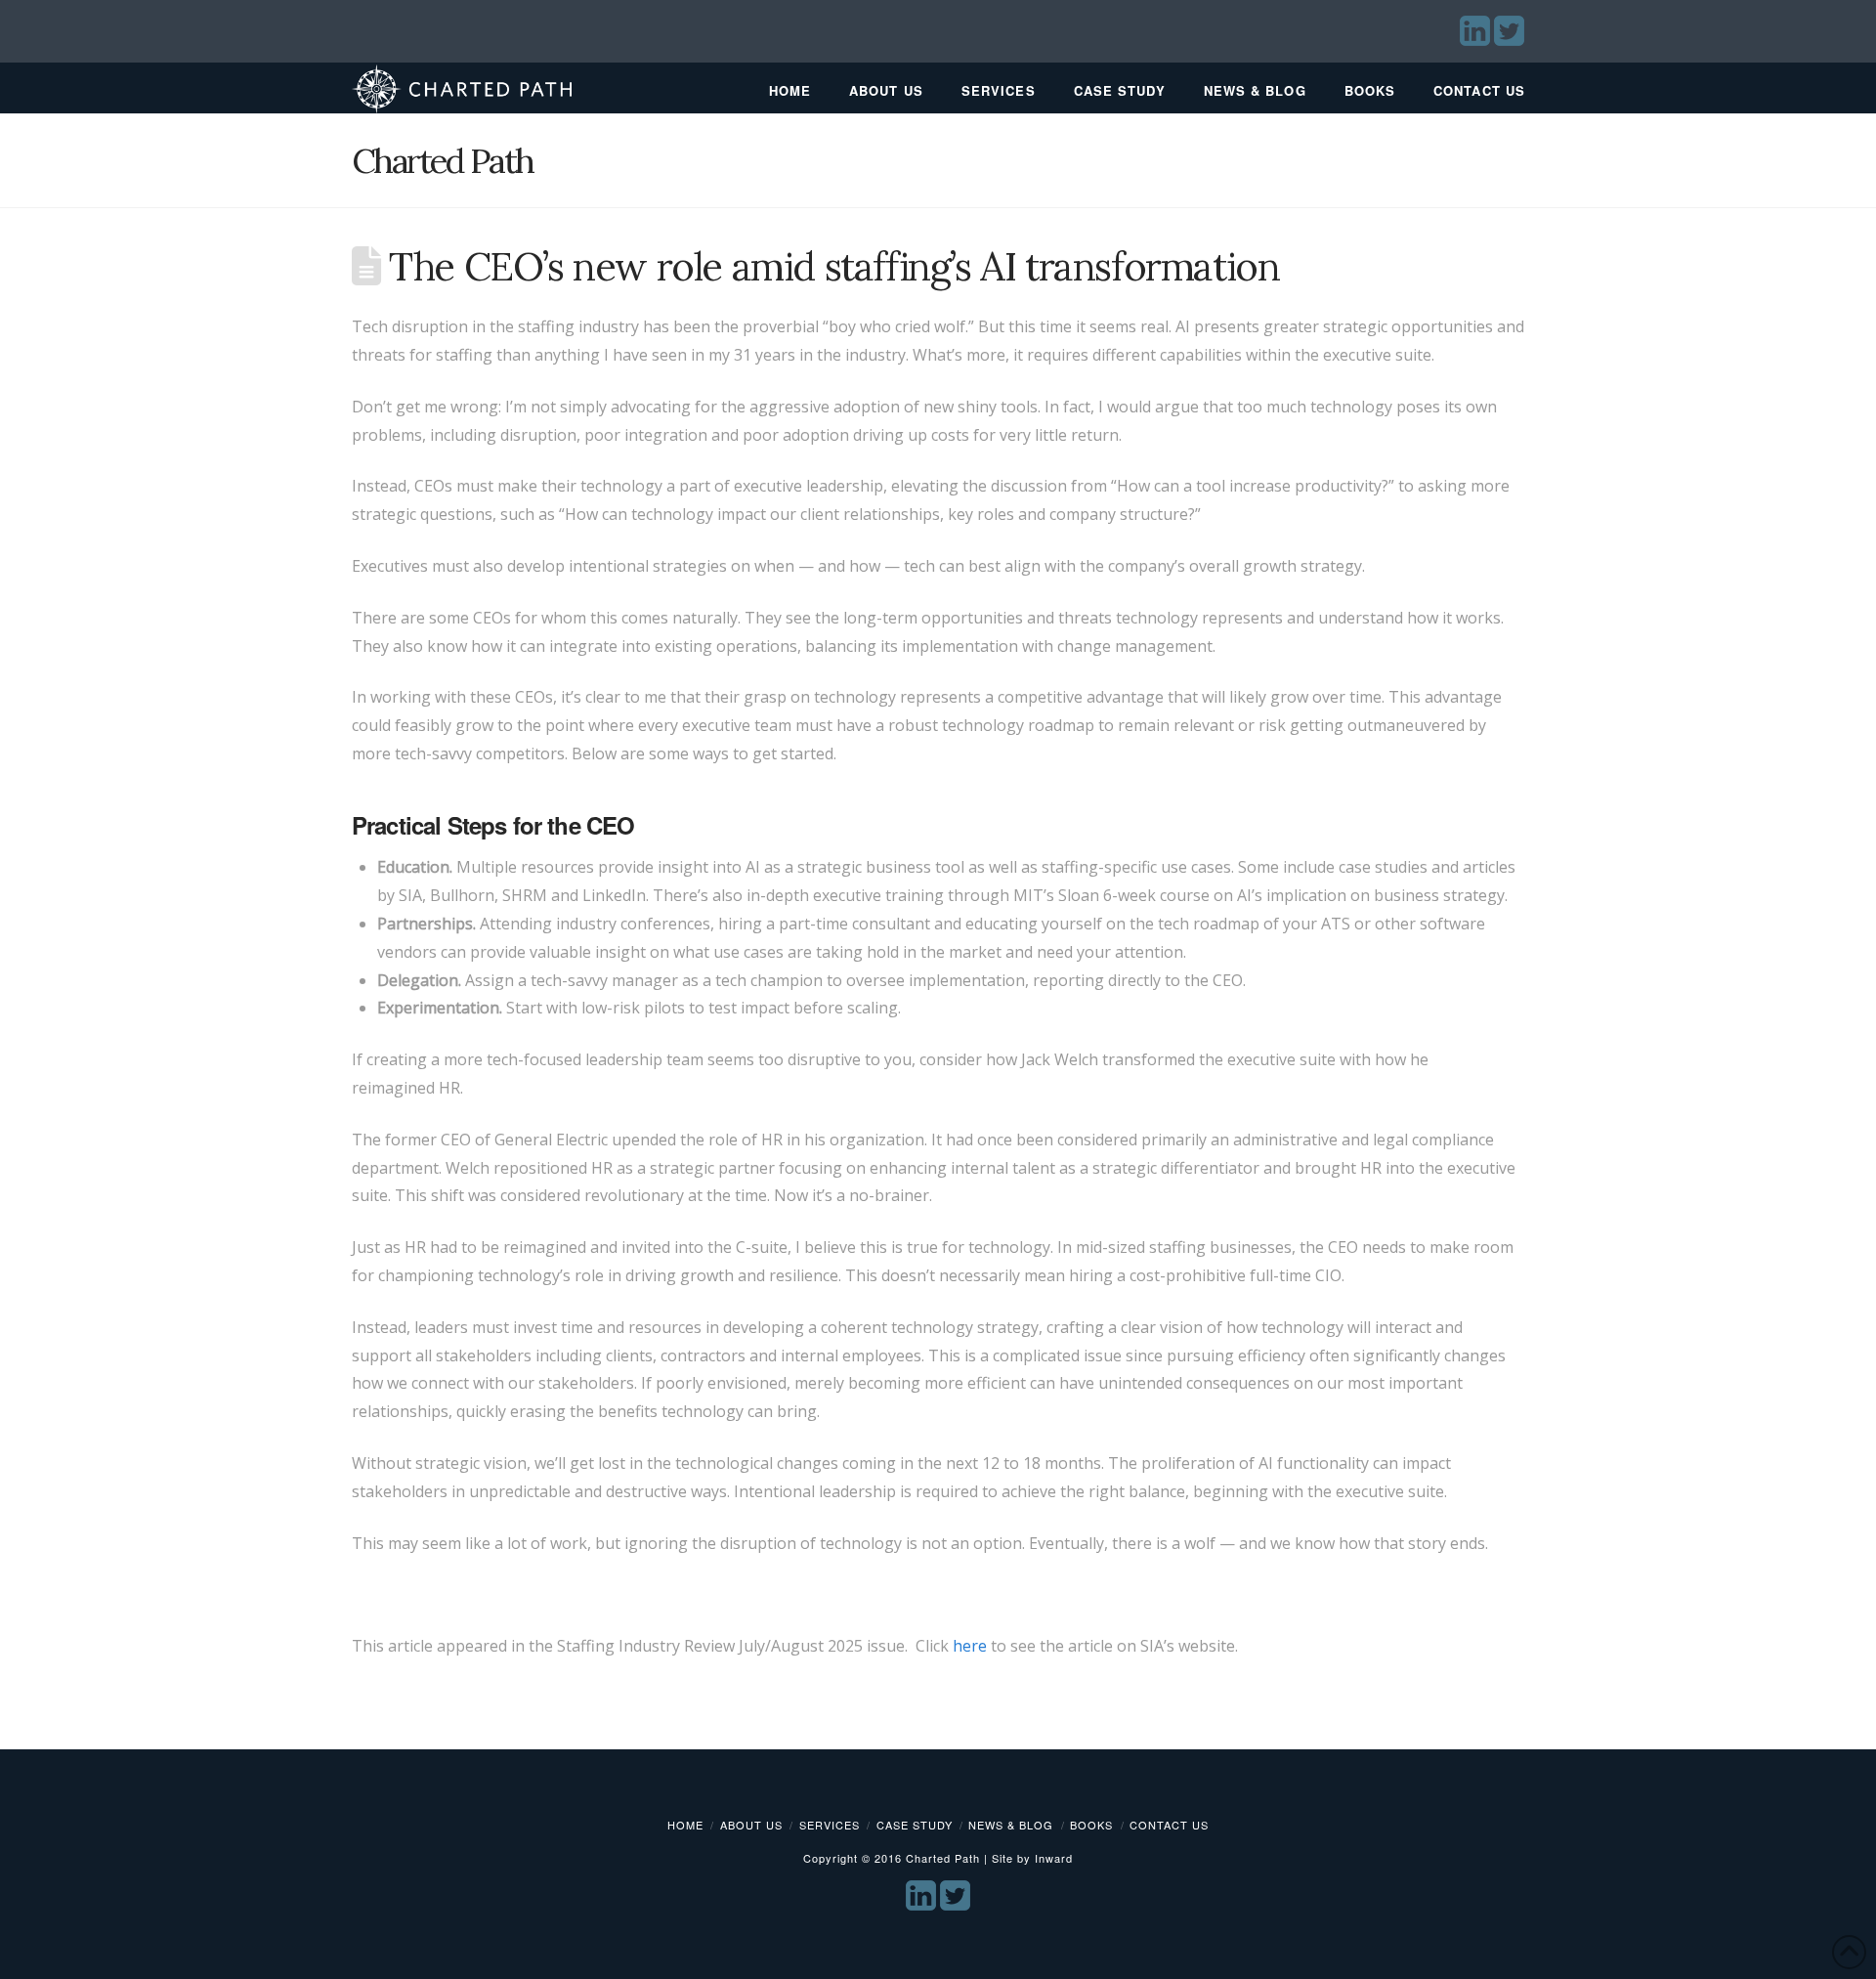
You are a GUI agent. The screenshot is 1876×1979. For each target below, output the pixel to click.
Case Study (915, 1825)
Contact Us (1169, 1825)
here (970, 1646)
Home (685, 1825)
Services (830, 1825)
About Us (751, 1825)
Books (1091, 1825)
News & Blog (1011, 1825)
